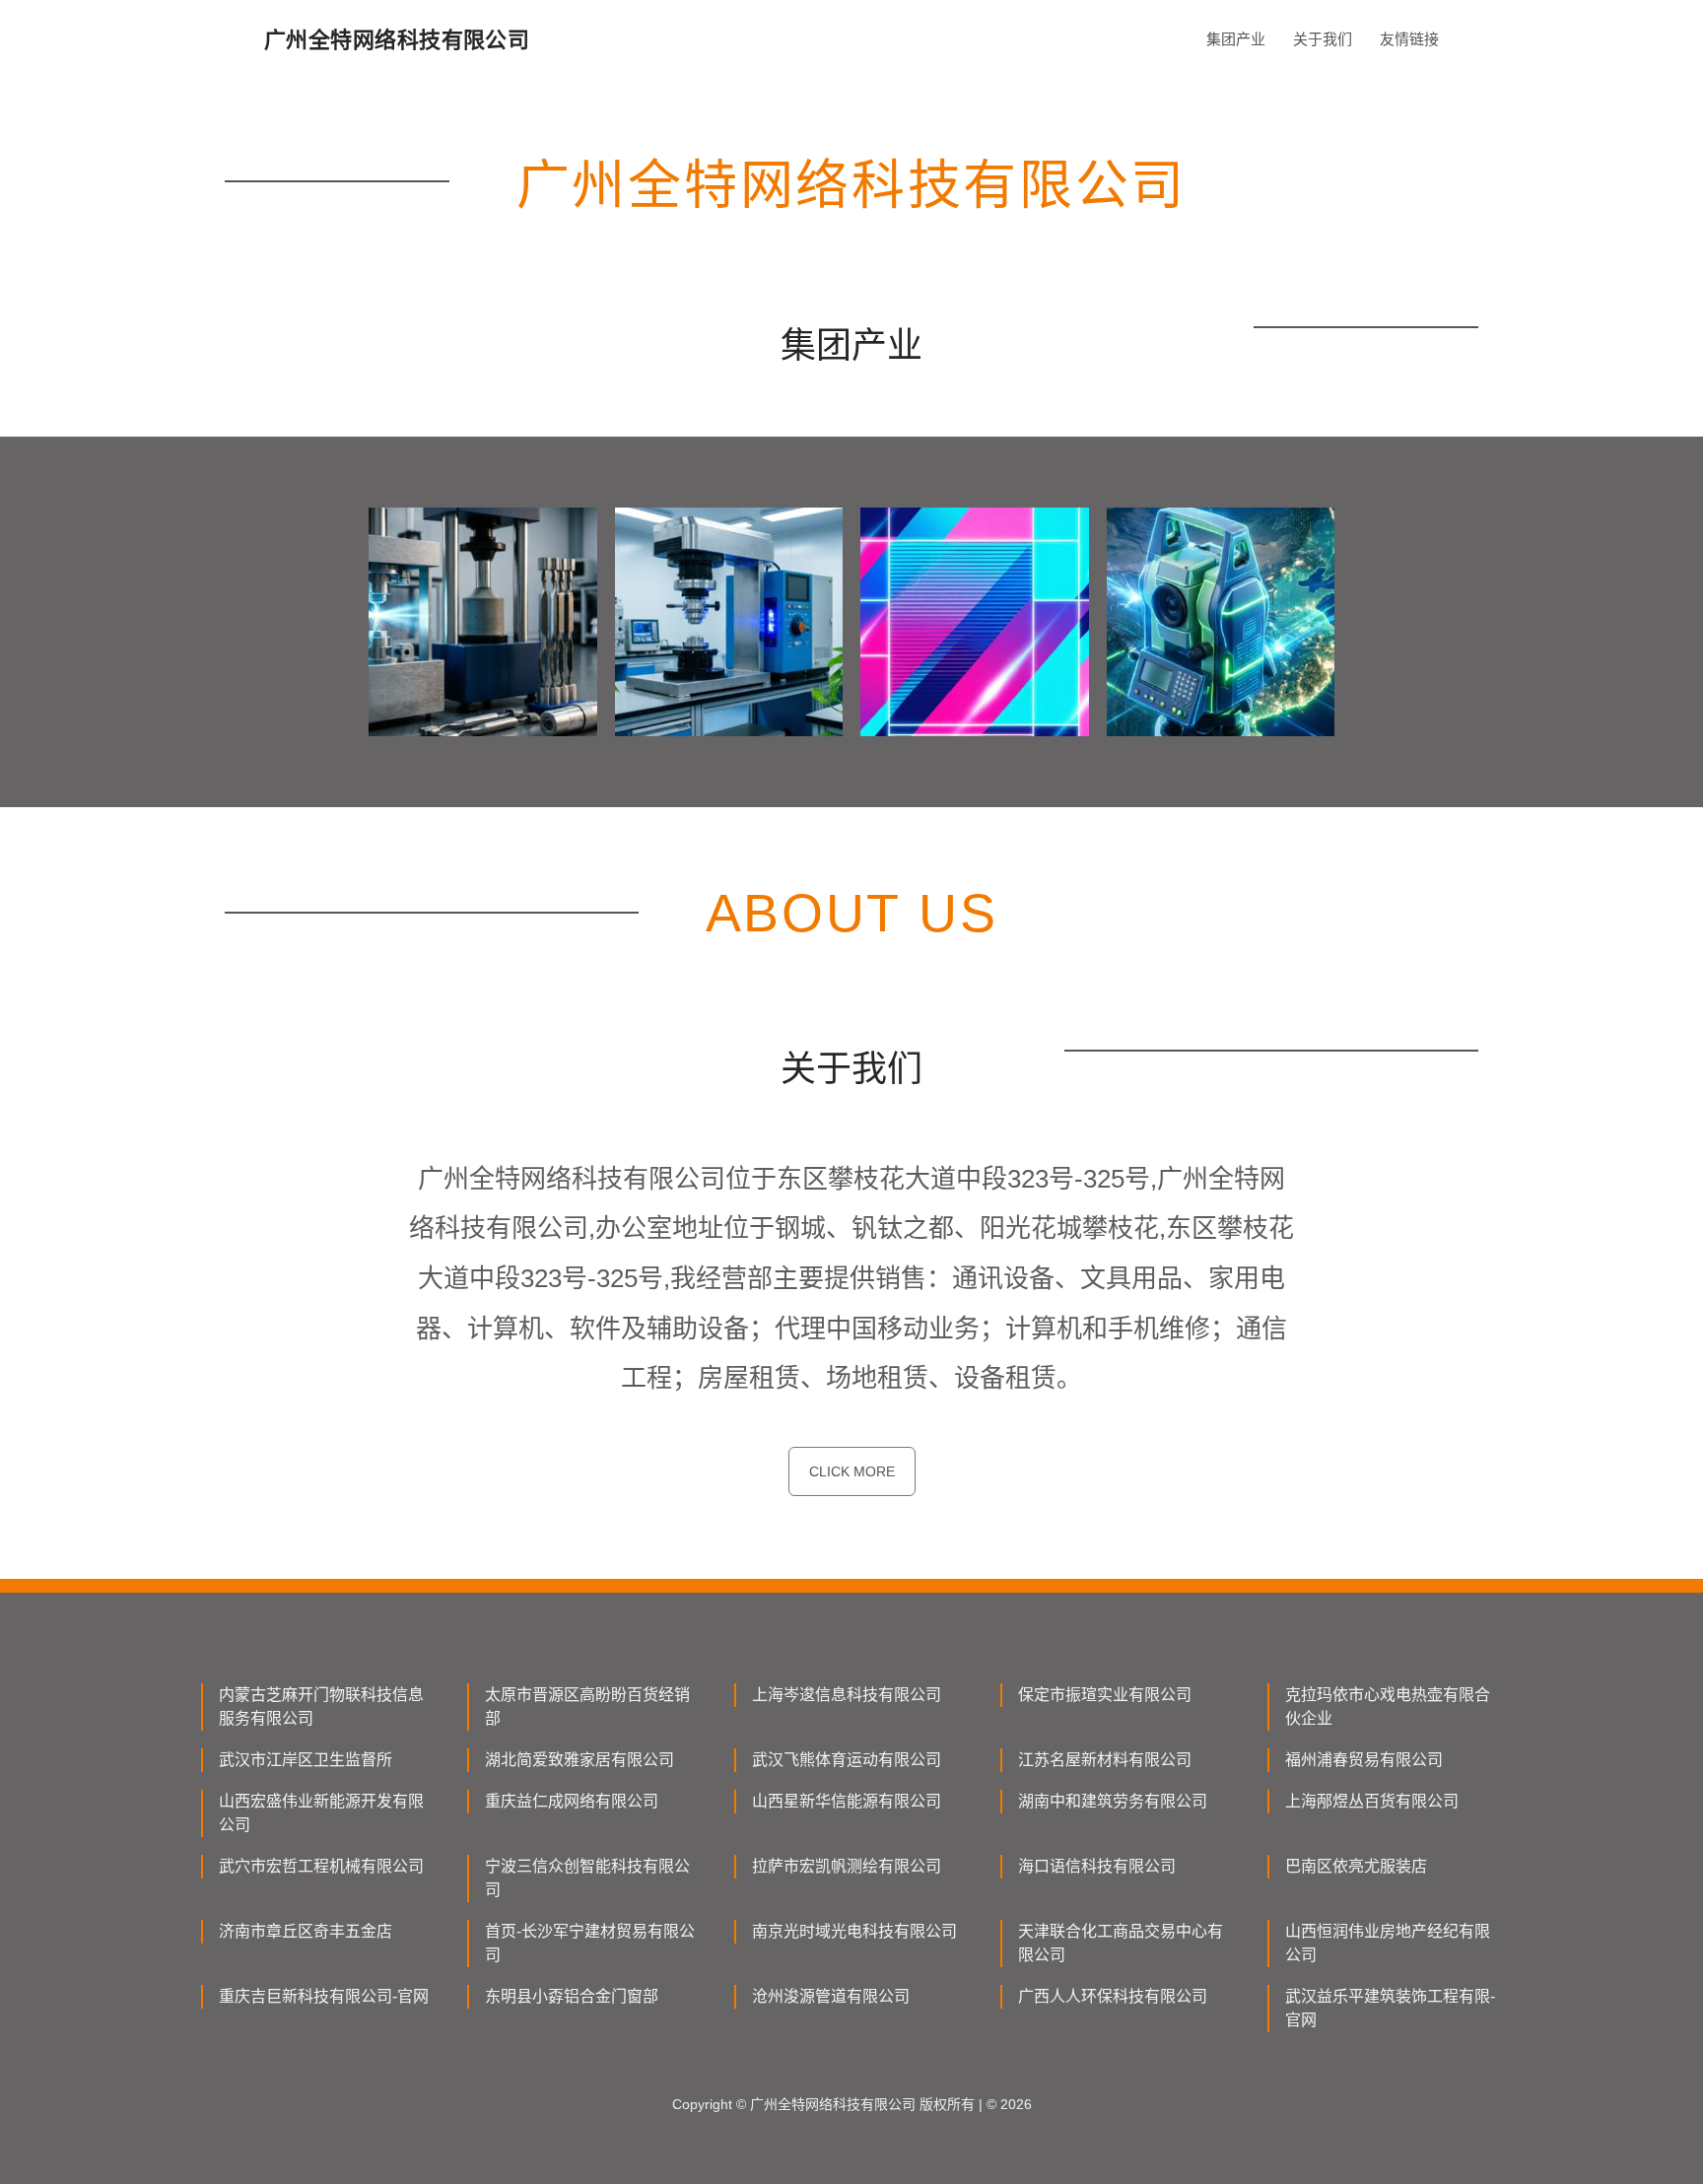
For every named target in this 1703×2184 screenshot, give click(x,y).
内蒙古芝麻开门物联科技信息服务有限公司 (321, 1706)
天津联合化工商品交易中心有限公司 (1121, 1943)
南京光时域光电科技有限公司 (854, 1931)
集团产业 (1236, 39)
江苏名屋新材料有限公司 (1105, 1760)
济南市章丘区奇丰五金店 (306, 1931)
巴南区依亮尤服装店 (1356, 1866)
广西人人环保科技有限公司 (1113, 1996)
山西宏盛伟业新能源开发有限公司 (321, 1813)
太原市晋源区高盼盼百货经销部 (587, 1706)
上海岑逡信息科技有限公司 (847, 1695)
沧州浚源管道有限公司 (831, 1996)
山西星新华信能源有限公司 (847, 1801)
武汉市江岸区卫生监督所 (306, 1760)
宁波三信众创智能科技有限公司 (587, 1878)
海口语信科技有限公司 (1097, 1866)
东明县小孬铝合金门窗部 (572, 1996)
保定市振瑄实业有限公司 (1105, 1695)
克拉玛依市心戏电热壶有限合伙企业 (1388, 1706)
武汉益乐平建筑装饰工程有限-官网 (1390, 2008)
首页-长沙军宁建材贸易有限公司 (590, 1943)
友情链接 (1409, 39)
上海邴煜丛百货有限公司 (1372, 1801)
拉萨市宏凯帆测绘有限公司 (847, 1866)
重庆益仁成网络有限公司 (572, 1801)
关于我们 (1323, 39)
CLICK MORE (852, 1471)
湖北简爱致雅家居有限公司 (579, 1760)
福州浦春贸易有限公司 (1364, 1760)
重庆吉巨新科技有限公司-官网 (324, 1996)
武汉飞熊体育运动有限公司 (847, 1760)
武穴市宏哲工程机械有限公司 (321, 1866)
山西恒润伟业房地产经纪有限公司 (1388, 1943)
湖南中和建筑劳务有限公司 (1113, 1801)
